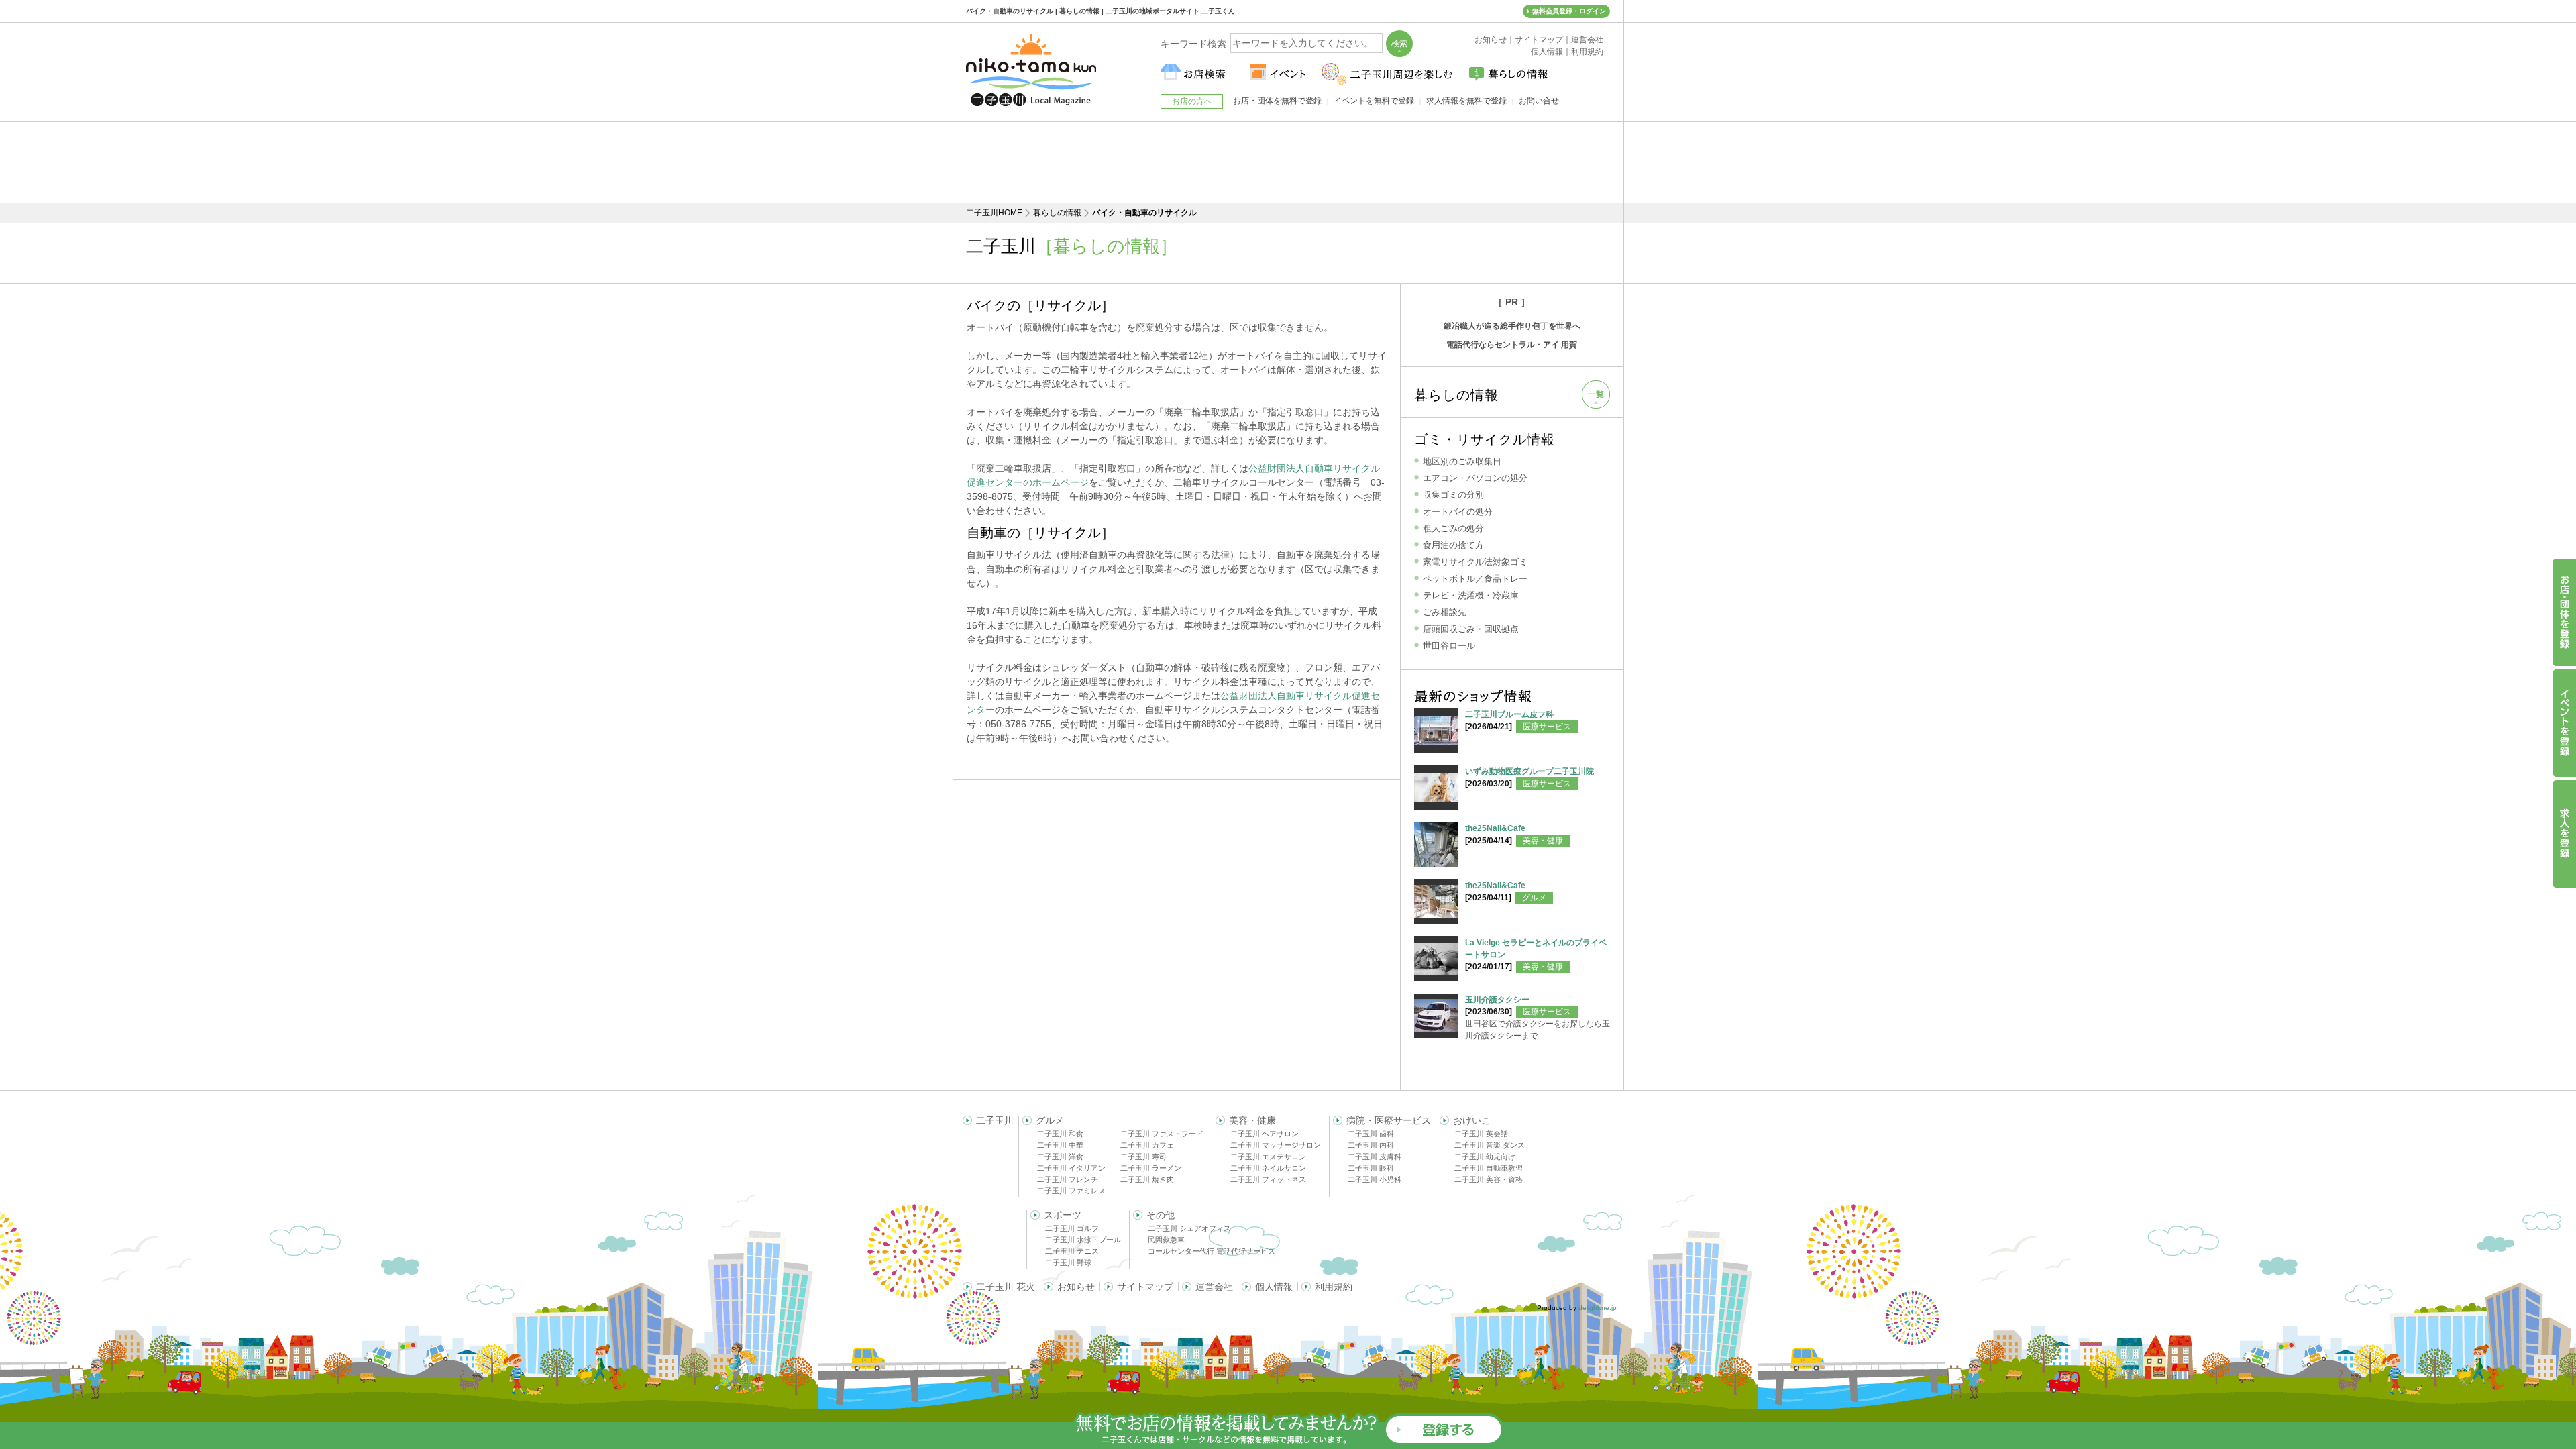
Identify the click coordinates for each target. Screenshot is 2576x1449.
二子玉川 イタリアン (1071, 1168)
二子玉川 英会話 (1481, 1134)
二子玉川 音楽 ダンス (1490, 1145)
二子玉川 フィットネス (1268, 1179)
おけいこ (1472, 1120)
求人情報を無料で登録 (1466, 101)
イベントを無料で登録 (1374, 101)
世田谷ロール (1449, 646)
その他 (1161, 1215)
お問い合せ (1539, 101)
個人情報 (1274, 1287)
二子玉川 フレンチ (1068, 1179)
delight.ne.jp (1598, 1308)
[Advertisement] (1288, 162)
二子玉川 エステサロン (1268, 1157)
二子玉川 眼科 (1371, 1168)
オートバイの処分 (1458, 512)
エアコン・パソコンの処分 (1475, 478)
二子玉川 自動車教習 (1489, 1168)
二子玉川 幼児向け (1485, 1157)
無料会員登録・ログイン (1569, 11)
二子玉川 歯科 (1371, 1134)
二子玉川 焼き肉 (1147, 1179)
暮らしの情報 (1057, 213)
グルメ (1534, 898)
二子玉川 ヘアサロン (1265, 1134)
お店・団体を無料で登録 (1277, 101)
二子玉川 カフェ (1147, 1145)
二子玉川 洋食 (1060, 1157)
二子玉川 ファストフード (1162, 1134)
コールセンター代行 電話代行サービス (1212, 1251)
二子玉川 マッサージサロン (1276, 1145)
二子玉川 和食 (1060, 1134)
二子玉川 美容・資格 (1489, 1179)
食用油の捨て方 (1453, 545)
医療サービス (1547, 727)
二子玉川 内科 (1371, 1145)
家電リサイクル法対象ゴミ (1475, 562)
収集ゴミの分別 (1453, 495)
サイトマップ (1145, 1287)
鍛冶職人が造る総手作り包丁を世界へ (1512, 326)
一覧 (1596, 394)
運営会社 (1214, 1287)
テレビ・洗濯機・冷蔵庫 (1471, 595)
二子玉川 (995, 1120)
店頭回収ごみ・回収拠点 (1471, 629)
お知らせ (1076, 1287)
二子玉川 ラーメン (1151, 1168)
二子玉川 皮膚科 (1375, 1157)
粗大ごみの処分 (1453, 528)
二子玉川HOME (994, 213)
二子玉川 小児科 (1375, 1179)
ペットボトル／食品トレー (1475, 579)
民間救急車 (1166, 1240)
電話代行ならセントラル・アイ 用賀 (1512, 345)
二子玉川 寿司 (1143, 1157)
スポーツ (1063, 1215)
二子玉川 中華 (1060, 1145)
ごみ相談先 (1445, 612)
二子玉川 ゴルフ (1072, 1228)
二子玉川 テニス (1072, 1251)
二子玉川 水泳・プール (1083, 1240)
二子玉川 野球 (1068, 1263)
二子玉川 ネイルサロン (1268, 1168)
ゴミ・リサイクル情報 (1485, 439)
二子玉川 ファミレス (1071, 1191)
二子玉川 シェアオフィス (1189, 1228)
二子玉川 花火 (1006, 1287)
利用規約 (1334, 1287)
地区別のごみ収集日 (1462, 461)
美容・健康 (1543, 841)
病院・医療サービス (1389, 1120)
